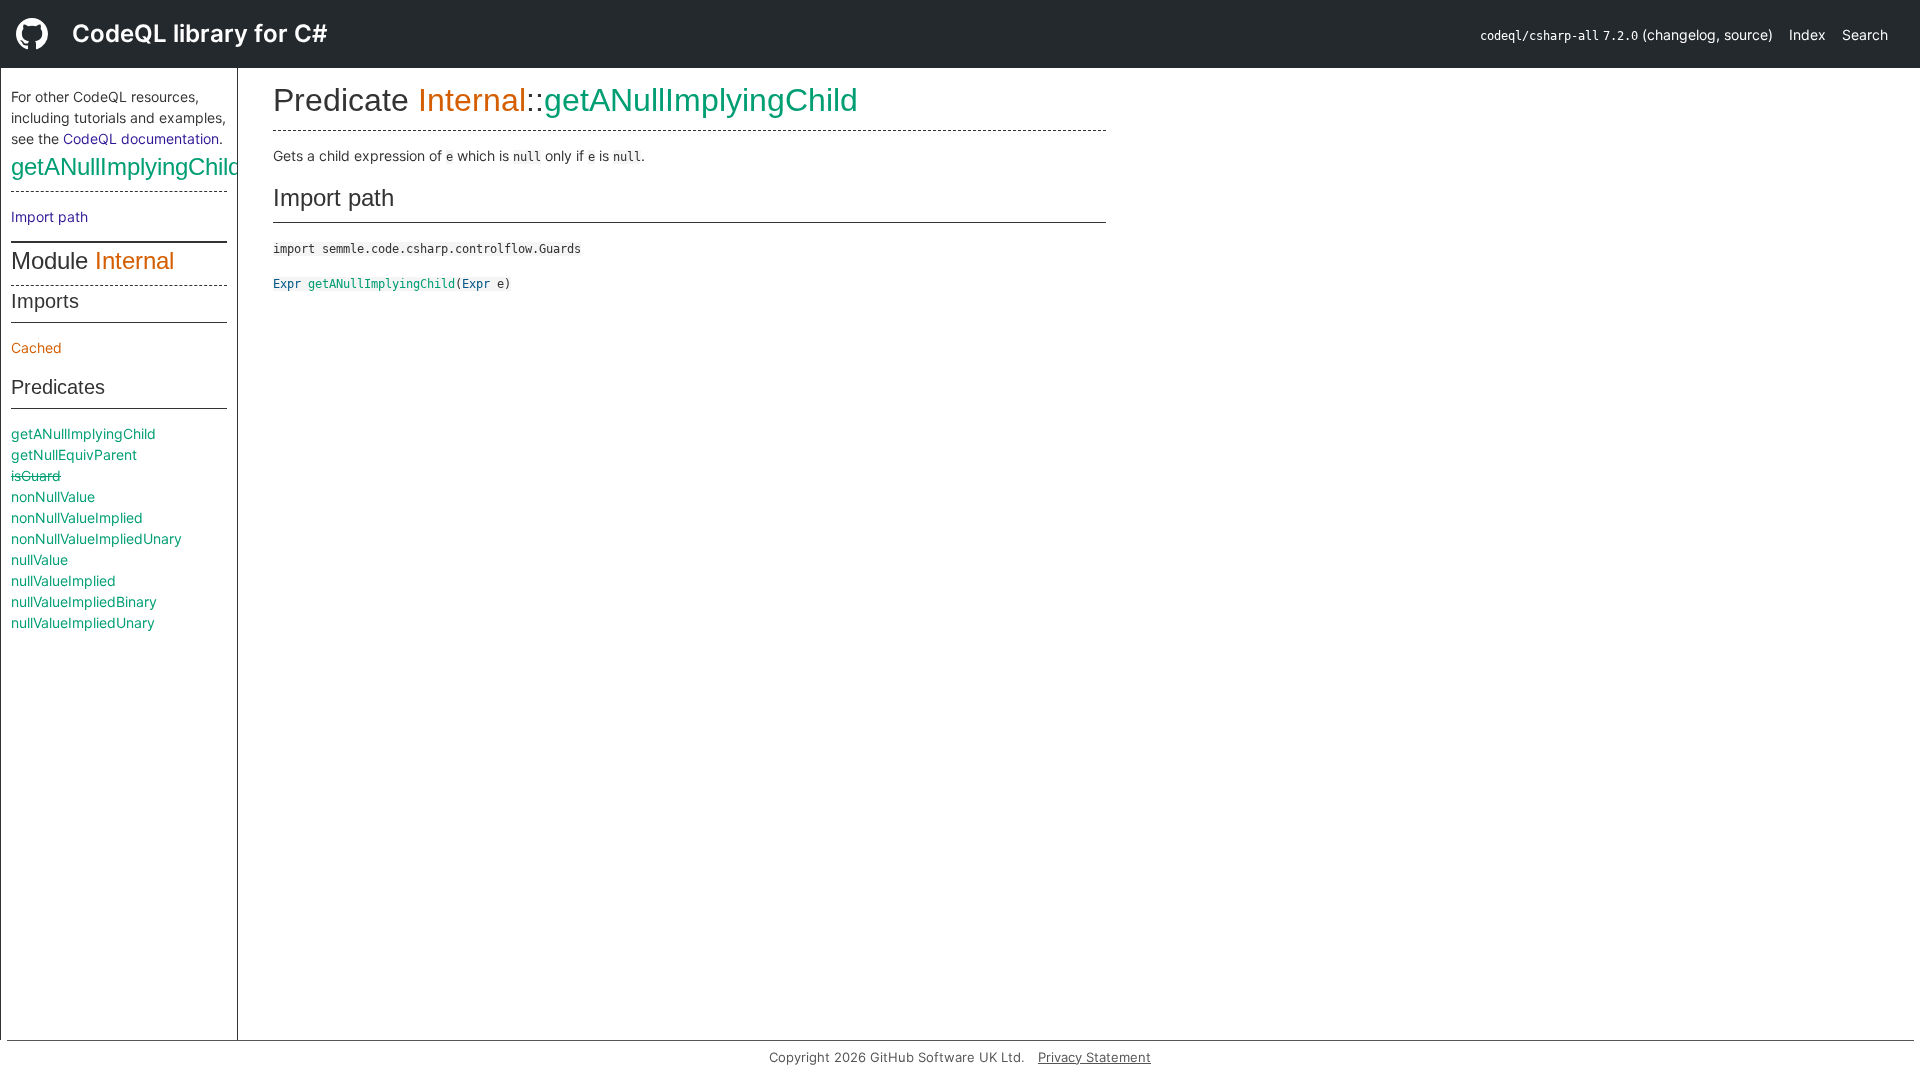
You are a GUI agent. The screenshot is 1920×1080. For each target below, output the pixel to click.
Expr (287, 284)
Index (1807, 34)
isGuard (36, 475)
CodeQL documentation (141, 138)
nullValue (39, 559)
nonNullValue (53, 496)
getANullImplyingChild (126, 166)
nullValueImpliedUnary (83, 622)
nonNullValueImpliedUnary (96, 538)
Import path (49, 216)
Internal (134, 260)
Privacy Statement (1094, 1057)
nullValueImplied (63, 580)
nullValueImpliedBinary (84, 601)
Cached (36, 347)
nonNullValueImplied (77, 517)
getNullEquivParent (74, 454)
